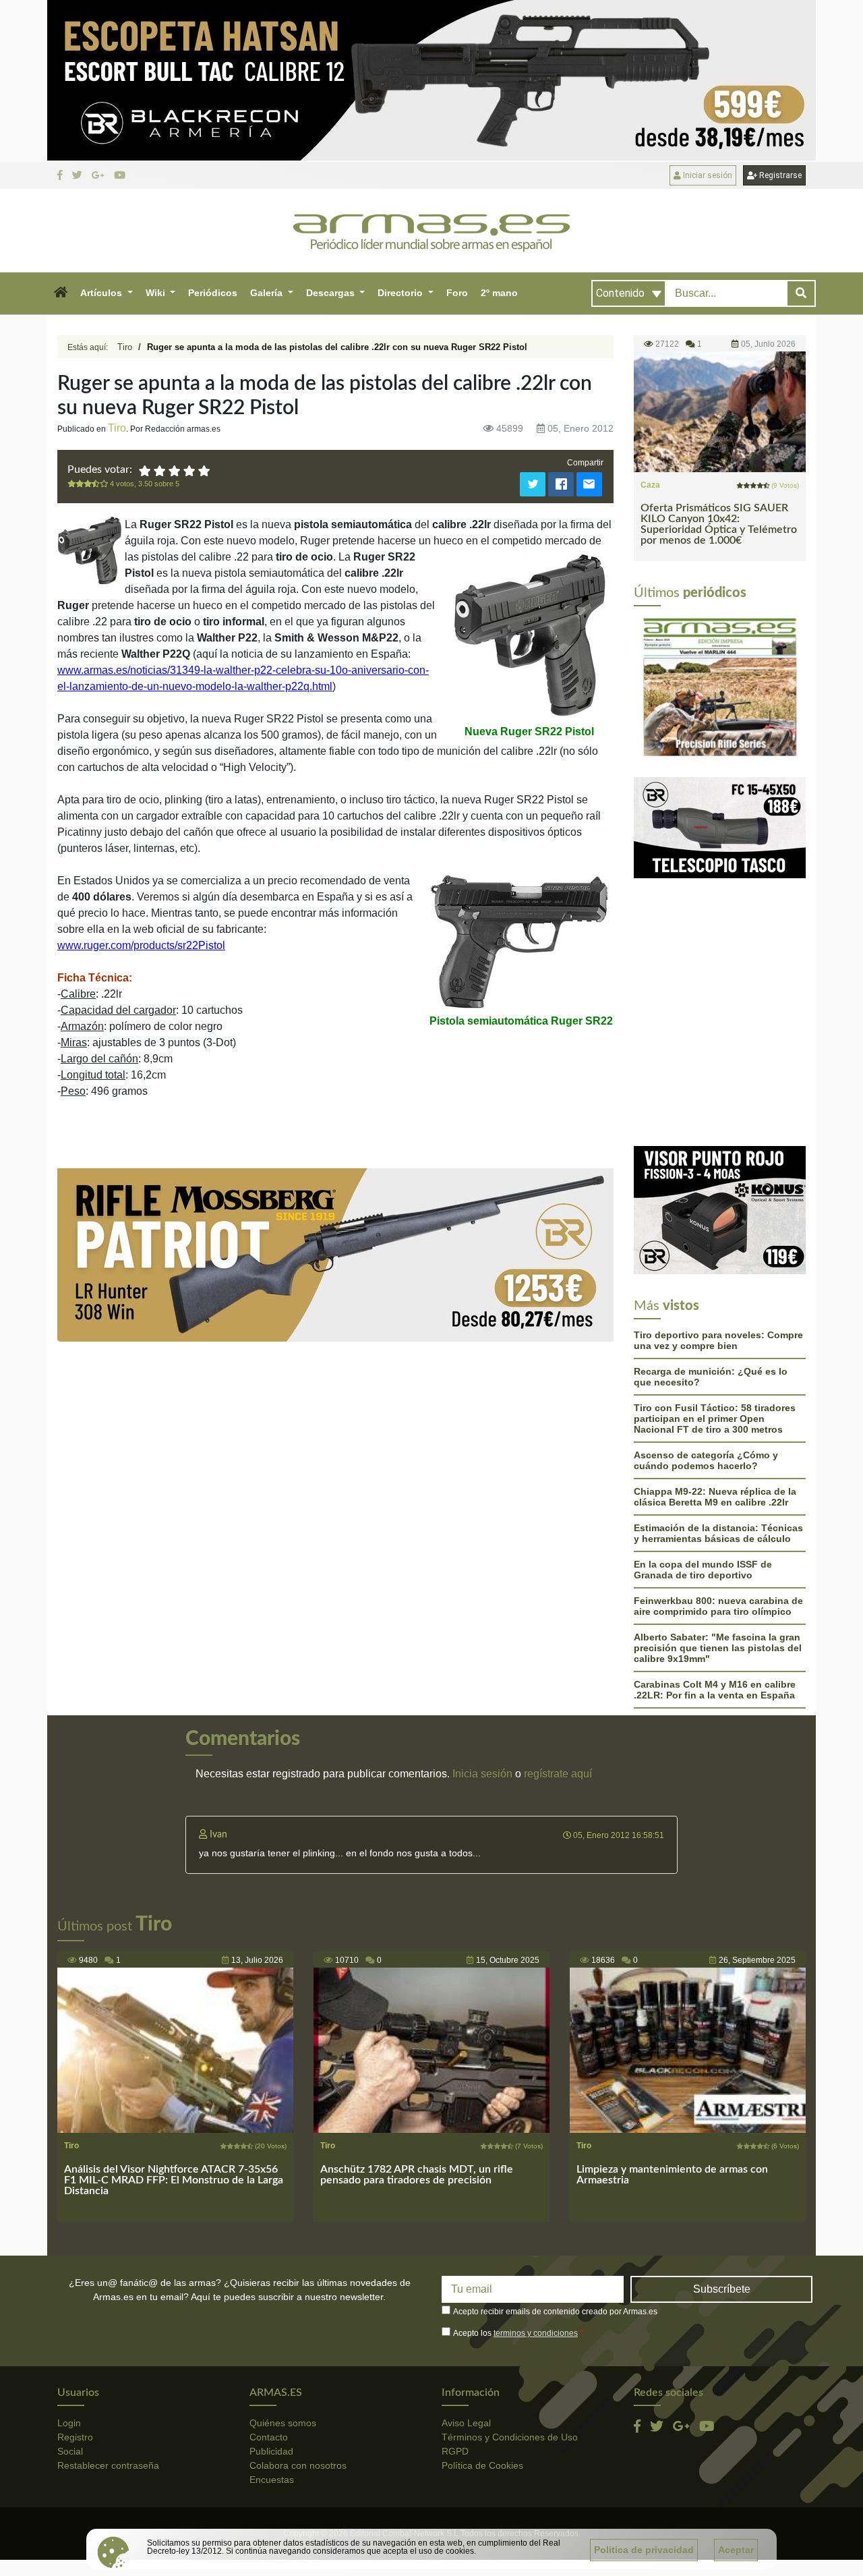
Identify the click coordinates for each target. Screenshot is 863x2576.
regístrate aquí (558, 1774)
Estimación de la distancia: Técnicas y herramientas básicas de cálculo (718, 1533)
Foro (457, 293)
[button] (60, 293)
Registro (75, 2437)
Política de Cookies (482, 2465)
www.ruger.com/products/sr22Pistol (141, 945)
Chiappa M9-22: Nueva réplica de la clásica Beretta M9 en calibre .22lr (715, 1497)
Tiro (125, 347)
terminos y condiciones (536, 2333)
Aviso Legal (466, 2423)
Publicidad (271, 2451)
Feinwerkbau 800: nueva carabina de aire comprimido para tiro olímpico (718, 1606)
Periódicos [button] (213, 293)
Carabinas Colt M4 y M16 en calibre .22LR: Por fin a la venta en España (715, 1690)
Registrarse (779, 175)
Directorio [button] (401, 293)
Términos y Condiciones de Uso (510, 2437)
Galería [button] (268, 293)
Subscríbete (722, 2289)
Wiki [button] (157, 293)
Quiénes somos (283, 2423)
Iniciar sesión (707, 175)
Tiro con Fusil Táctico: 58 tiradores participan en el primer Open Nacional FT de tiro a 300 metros (715, 1419)
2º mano (499, 293)
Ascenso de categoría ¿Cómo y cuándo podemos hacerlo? (706, 1460)
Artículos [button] (102, 293)
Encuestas (272, 2480)
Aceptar (736, 2550)
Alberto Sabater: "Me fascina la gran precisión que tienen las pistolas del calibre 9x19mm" (718, 1648)
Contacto (269, 2437)
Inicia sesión (482, 1774)
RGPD (455, 2451)
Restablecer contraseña (108, 2465)
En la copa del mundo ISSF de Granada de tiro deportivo (703, 1570)
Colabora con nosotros (298, 2465)
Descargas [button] (332, 293)
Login (69, 2423)
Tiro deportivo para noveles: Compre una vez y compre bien (718, 1340)
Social (70, 2451)
